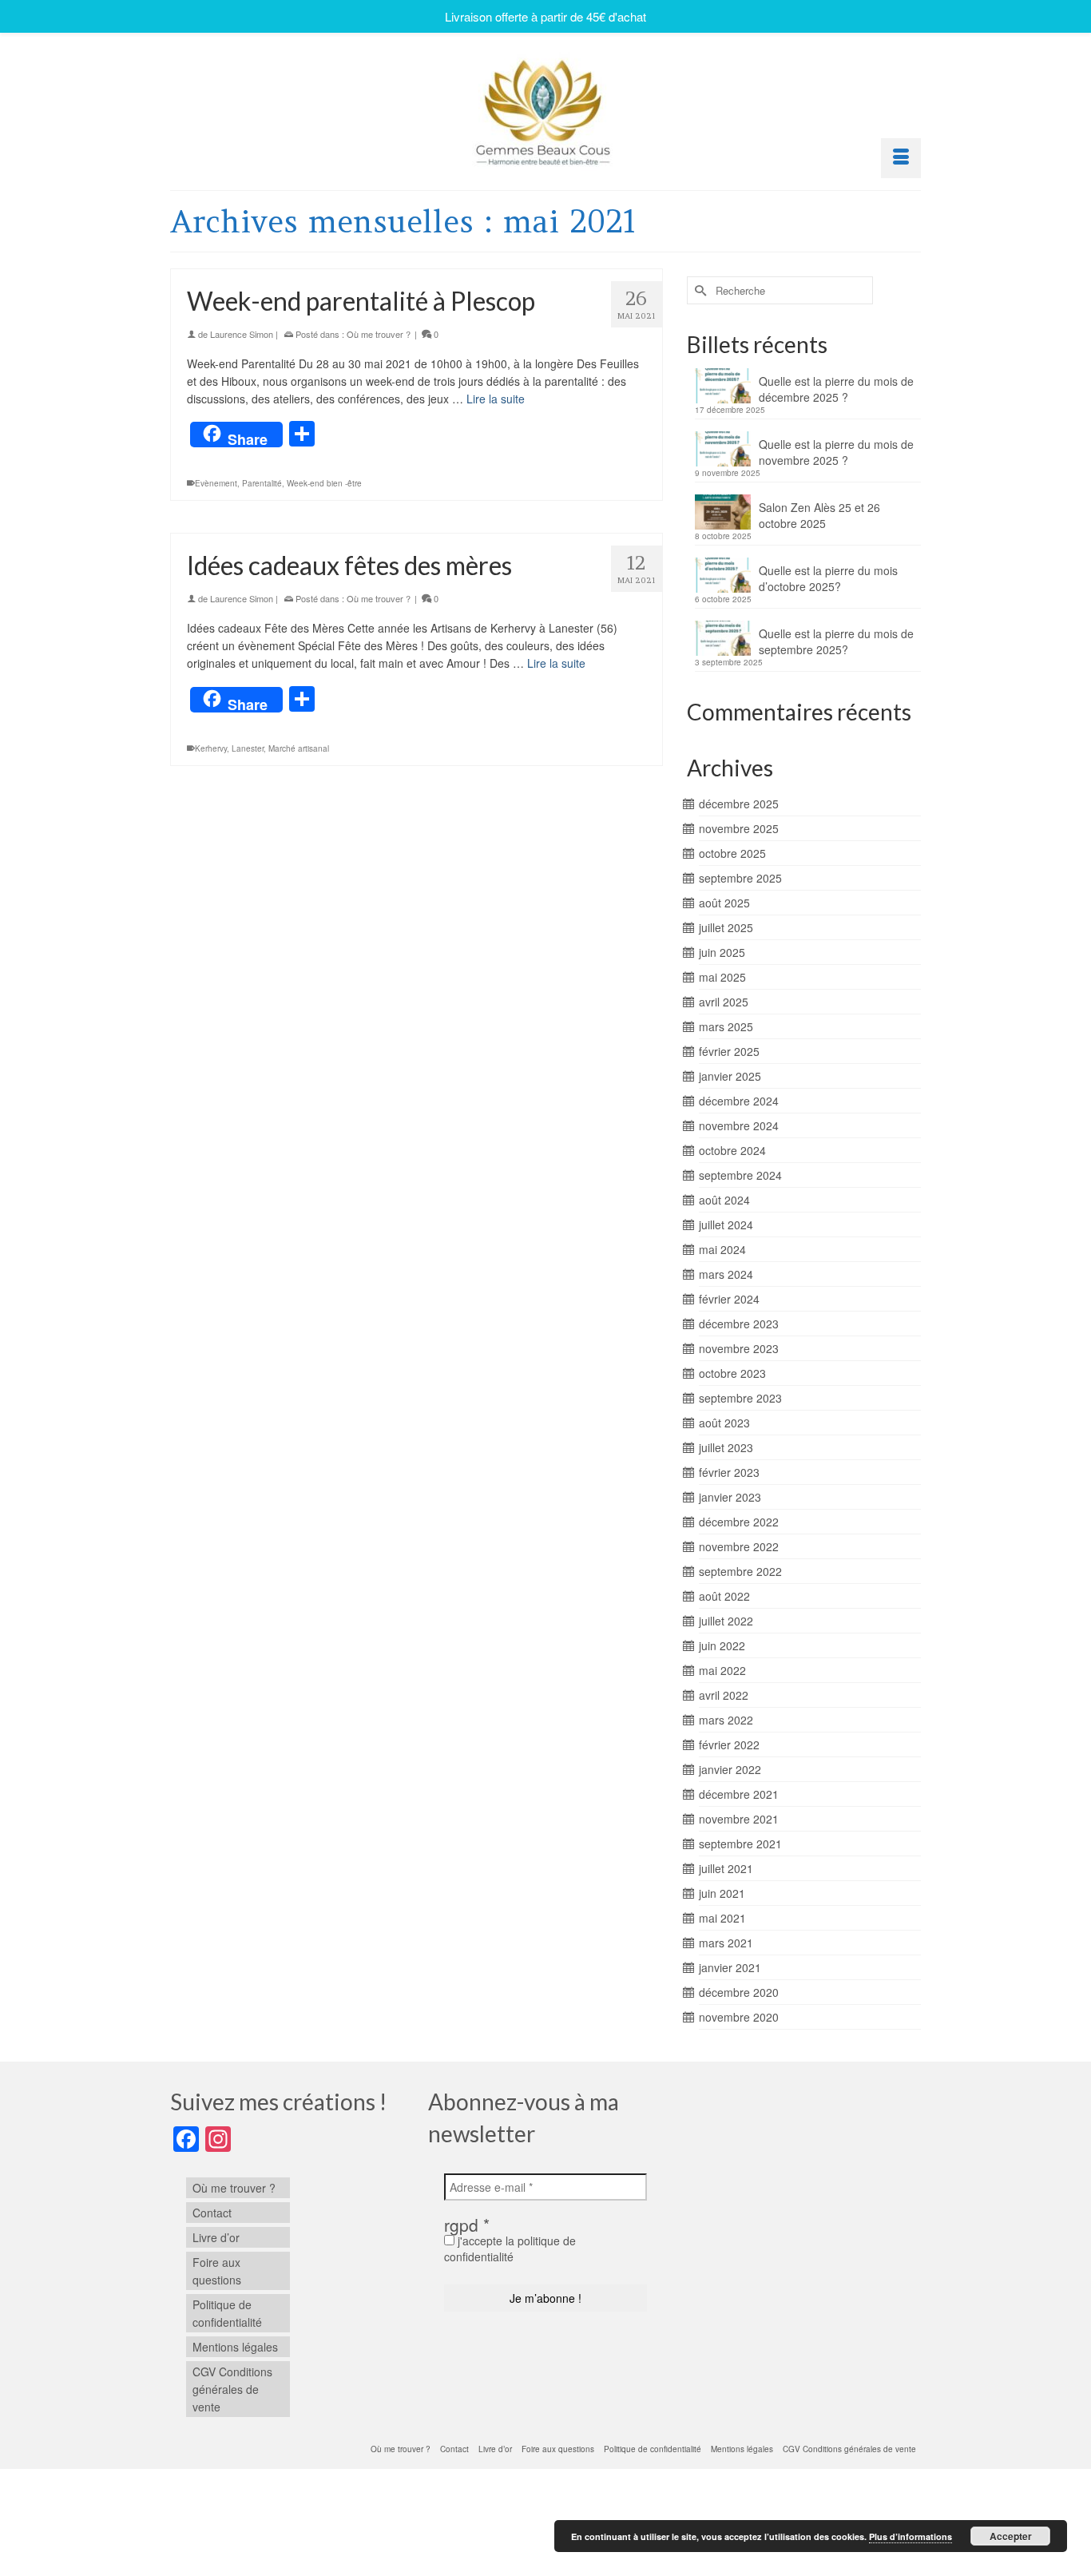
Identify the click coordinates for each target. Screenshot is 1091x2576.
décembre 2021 (739, 1794)
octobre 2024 (732, 1150)
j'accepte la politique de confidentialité (510, 2249)
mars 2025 (726, 1026)
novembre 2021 (739, 1819)
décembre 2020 (739, 1992)
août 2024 (724, 1200)
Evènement (216, 483)
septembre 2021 (740, 1844)
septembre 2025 (740, 878)
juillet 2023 (726, 1447)
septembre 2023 (740, 1398)
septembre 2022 (740, 1571)
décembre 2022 (739, 1522)
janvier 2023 (730, 1497)
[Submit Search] (699, 290)
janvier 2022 (730, 1769)
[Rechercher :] (780, 290)
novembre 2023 (739, 1348)
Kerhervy (211, 748)
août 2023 (724, 1423)
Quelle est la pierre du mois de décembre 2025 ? (836, 389)
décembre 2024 (739, 1101)
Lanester (248, 748)
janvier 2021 (730, 1967)
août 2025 (724, 903)
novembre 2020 (739, 2017)
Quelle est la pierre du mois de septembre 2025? (836, 641)
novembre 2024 (739, 1125)
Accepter (1011, 2536)
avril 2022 (724, 1695)
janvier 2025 (730, 1076)
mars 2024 (726, 1274)
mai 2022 (722, 1670)
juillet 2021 (726, 1868)
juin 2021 (722, 1893)
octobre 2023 (732, 1373)
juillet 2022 (726, 1621)
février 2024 (729, 1299)
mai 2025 (722, 977)
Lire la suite (496, 399)
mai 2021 (722, 1918)
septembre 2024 (740, 1175)
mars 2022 (726, 1720)
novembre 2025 (739, 828)
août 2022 (724, 1596)
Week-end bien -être (324, 483)
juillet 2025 (726, 927)
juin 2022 (722, 1645)
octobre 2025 (732, 853)
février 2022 (729, 1744)
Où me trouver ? (379, 334)
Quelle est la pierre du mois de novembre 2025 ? (836, 452)
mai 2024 (722, 1249)
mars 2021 (726, 1943)
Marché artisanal (299, 748)
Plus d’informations (910, 2536)
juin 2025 (722, 952)
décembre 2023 (739, 1324)
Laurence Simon (242, 334)
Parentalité (262, 483)
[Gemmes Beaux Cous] (545, 108)
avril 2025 (724, 1002)
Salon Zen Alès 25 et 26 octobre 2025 (819, 515)
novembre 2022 (739, 1546)
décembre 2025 (739, 804)
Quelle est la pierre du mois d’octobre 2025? (828, 578)
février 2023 (729, 1472)
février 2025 (729, 1051)
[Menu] (901, 158)
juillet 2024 (726, 1224)
